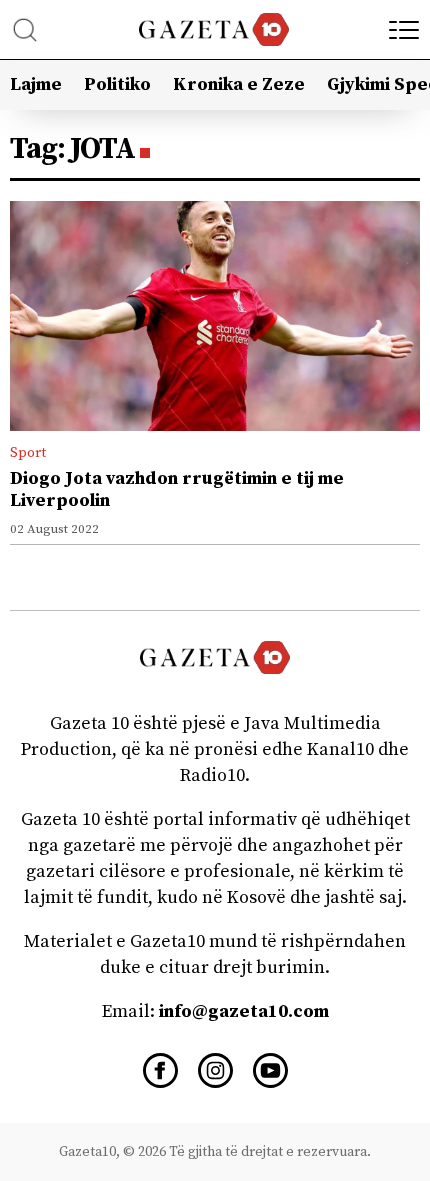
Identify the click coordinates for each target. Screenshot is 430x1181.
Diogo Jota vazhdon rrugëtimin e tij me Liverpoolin (177, 489)
